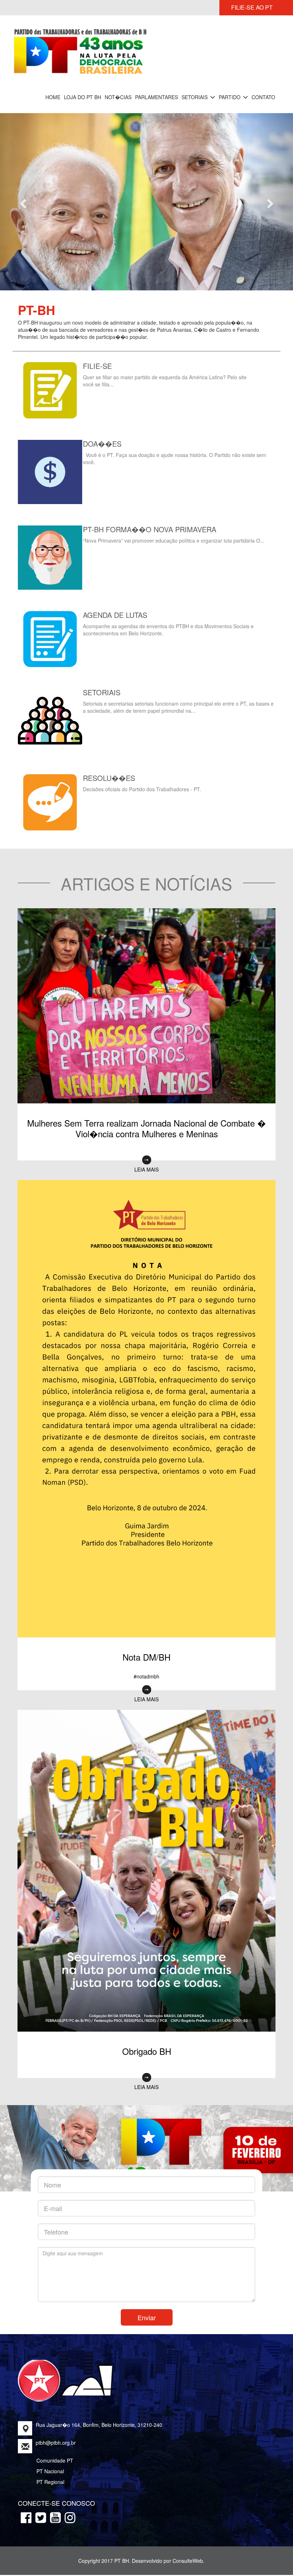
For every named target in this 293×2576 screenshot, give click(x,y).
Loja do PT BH (83, 97)
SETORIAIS (195, 97)
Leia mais (146, 1138)
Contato (263, 97)
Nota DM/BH (146, 1625)
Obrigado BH (147, 2020)
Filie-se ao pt (252, 7)
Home (53, 97)
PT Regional (50, 2450)
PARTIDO (230, 97)
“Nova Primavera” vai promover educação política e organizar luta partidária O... (174, 509)
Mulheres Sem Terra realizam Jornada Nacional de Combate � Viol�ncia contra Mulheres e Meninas (146, 1097)
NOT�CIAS (118, 97)
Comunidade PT (55, 2429)
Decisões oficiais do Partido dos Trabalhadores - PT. (142, 758)
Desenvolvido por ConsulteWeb (167, 2529)
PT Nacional (50, 2440)
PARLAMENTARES (157, 97)
